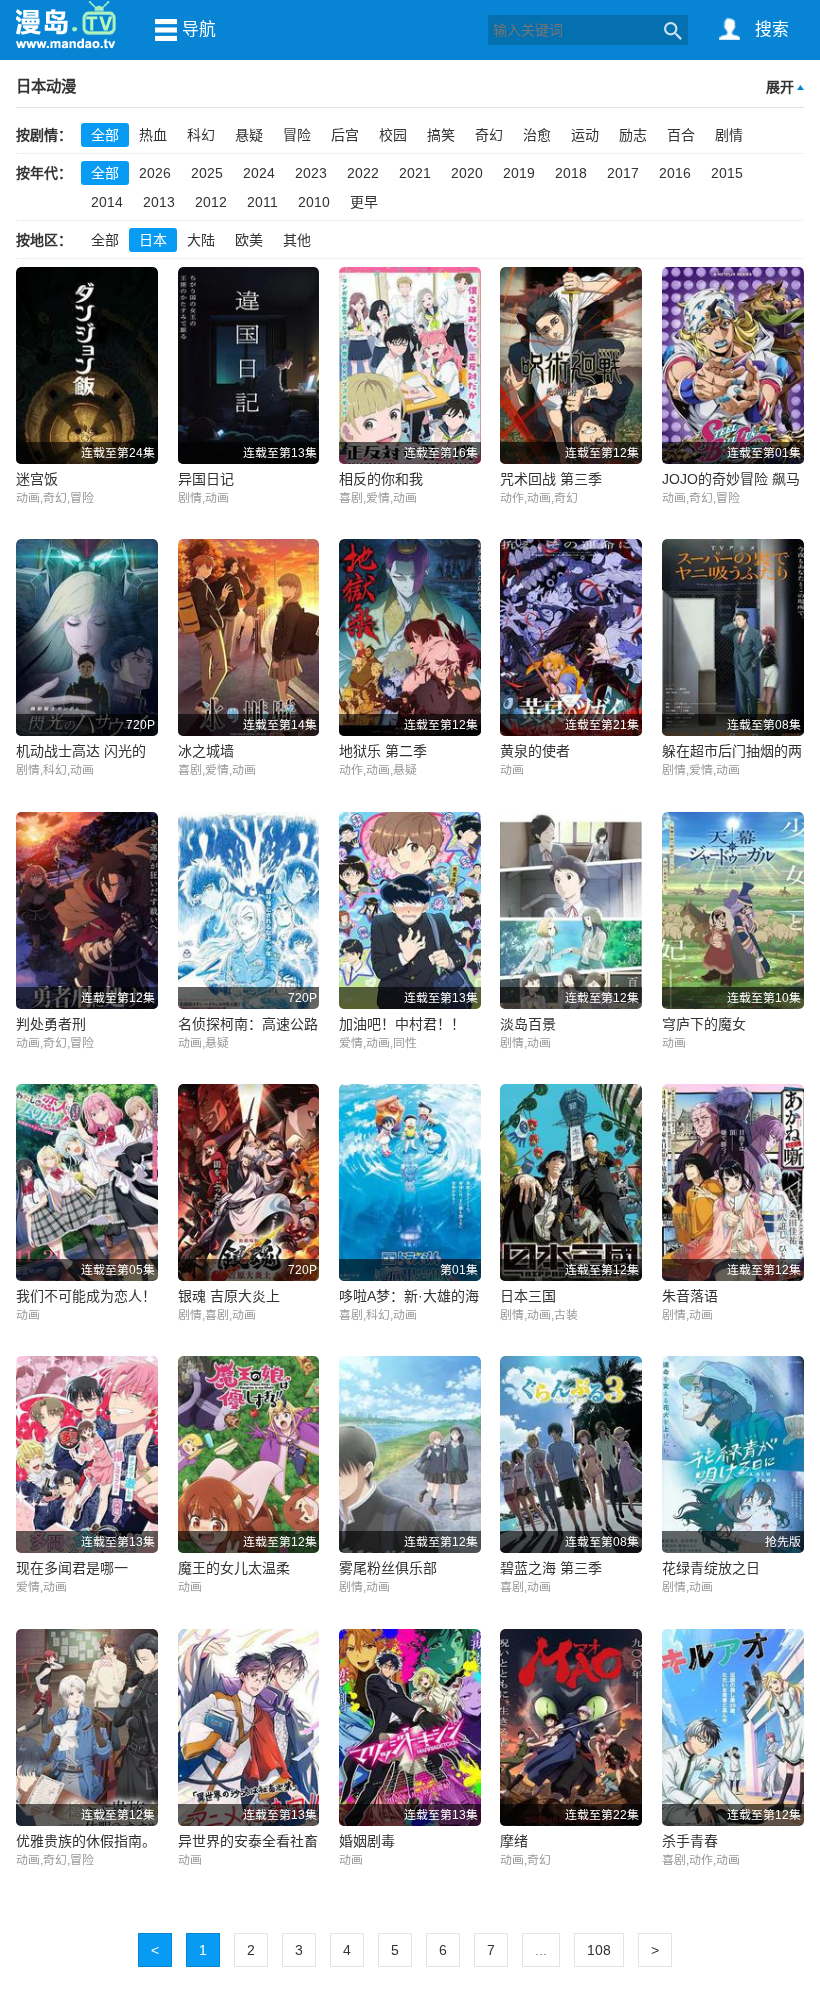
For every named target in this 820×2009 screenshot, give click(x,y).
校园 (393, 135)
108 (599, 1950)
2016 (675, 173)
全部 (105, 135)
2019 (519, 173)
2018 (571, 173)
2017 (623, 173)
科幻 (201, 135)
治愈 (537, 135)
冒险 (297, 135)
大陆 (201, 240)
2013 (159, 202)
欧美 (249, 240)
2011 (262, 202)
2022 (363, 173)
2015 (727, 173)
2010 (314, 202)
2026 (155, 173)
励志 (633, 135)
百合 (681, 135)
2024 (259, 173)
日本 (153, 240)
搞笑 (441, 135)
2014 (107, 202)
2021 (415, 173)
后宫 (345, 135)
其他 (297, 240)
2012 (211, 202)
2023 (311, 173)
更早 (364, 202)
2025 (207, 173)
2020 (467, 173)
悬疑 (249, 135)
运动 (585, 135)
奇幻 (489, 135)
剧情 (729, 135)
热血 (153, 135)
